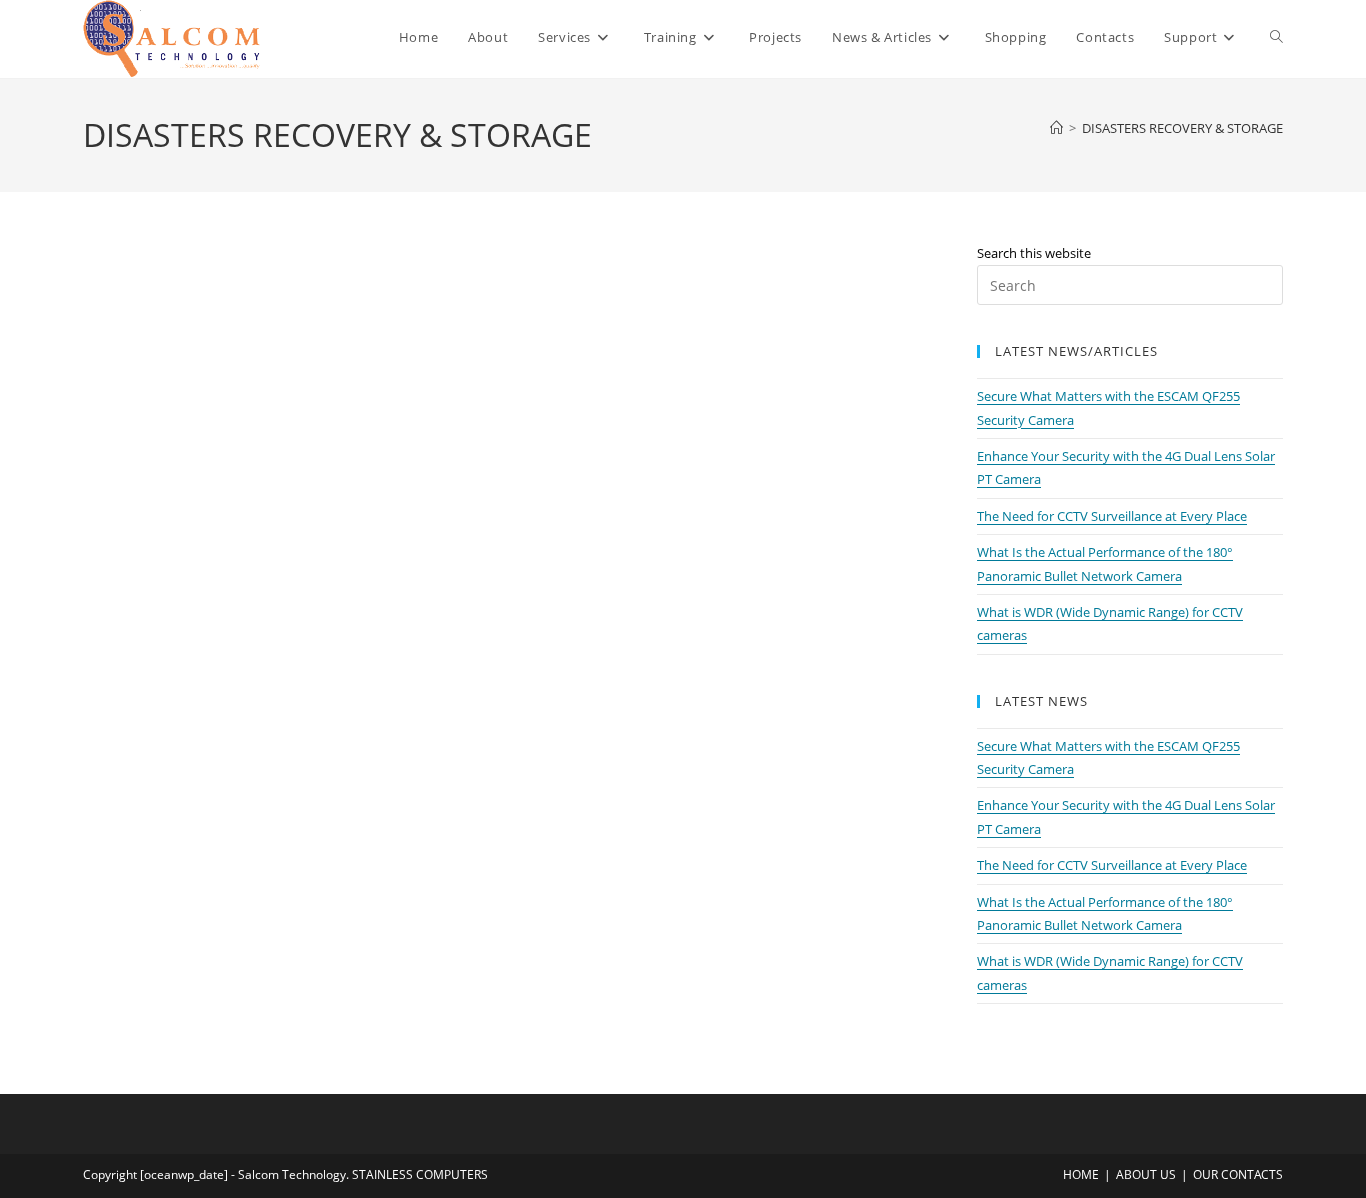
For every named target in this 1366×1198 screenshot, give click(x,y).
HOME (1081, 1174)
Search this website (1034, 253)
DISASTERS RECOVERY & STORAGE (1182, 128)
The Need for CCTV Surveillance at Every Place (1112, 516)
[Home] (1056, 128)
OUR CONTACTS (1238, 1174)
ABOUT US (1146, 1174)
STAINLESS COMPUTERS (420, 1174)
